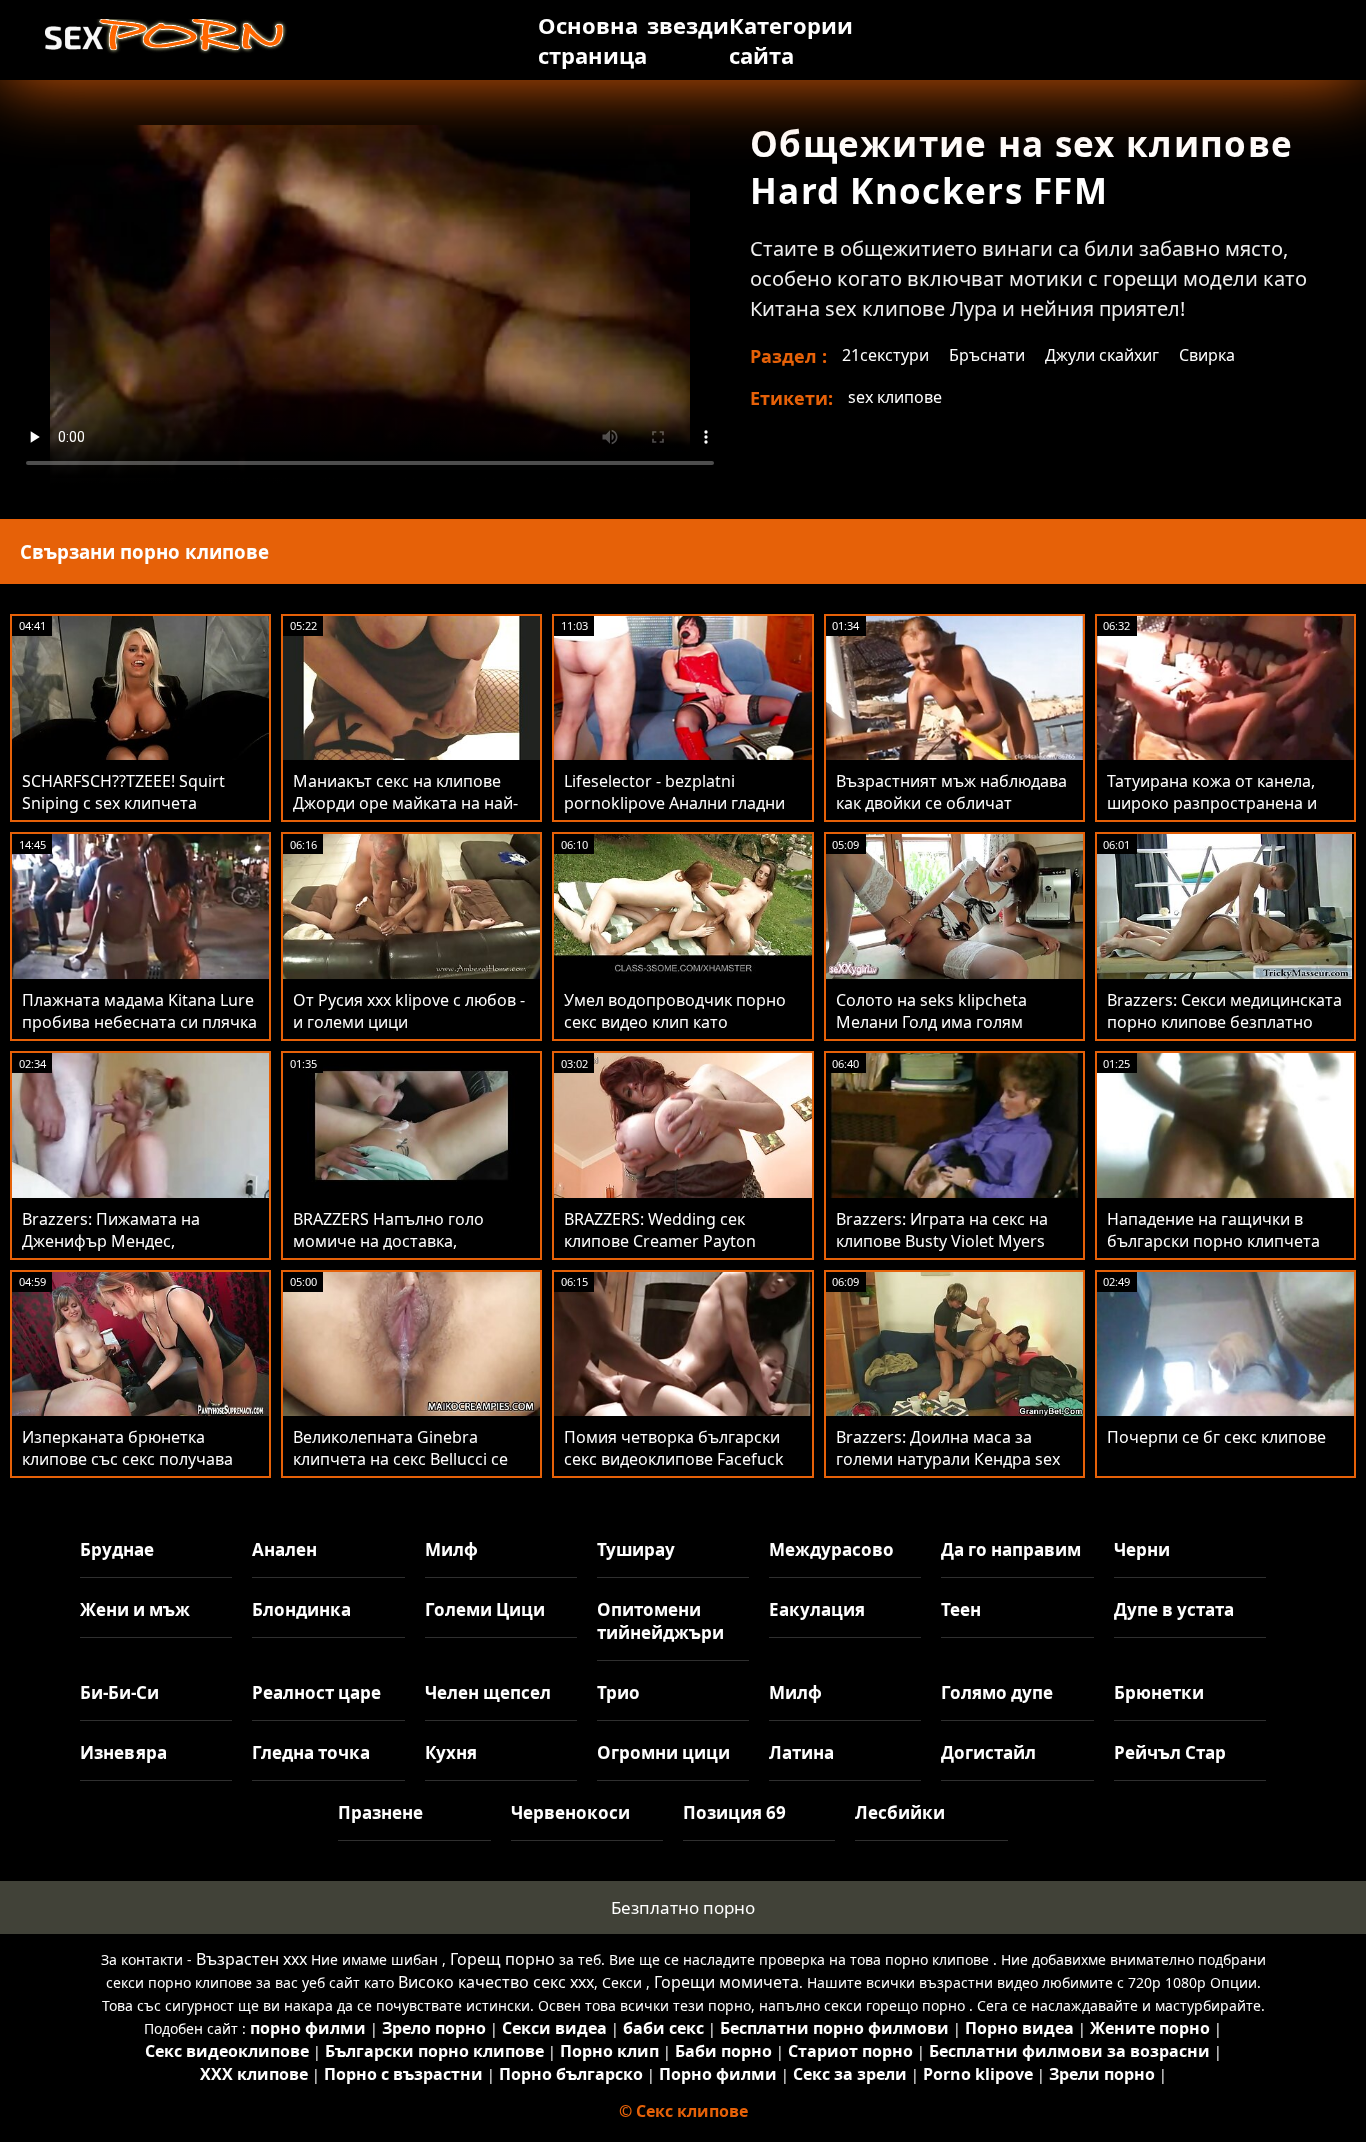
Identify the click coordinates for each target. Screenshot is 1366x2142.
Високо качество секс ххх (496, 1982)
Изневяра (123, 1752)
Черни (1142, 1549)
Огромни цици (663, 1752)
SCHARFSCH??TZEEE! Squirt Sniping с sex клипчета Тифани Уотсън (123, 803)
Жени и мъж (135, 1609)
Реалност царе (316, 1692)
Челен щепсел (488, 1692)
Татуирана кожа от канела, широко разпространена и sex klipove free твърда (1212, 803)
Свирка (1207, 355)
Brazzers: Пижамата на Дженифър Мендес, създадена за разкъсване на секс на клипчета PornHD (132, 1252)
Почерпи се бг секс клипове (1216, 1437)
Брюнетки (1159, 1692)
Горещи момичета (726, 1982)
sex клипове (895, 397)
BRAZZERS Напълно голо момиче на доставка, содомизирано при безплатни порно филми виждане (411, 1252)
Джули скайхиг (1102, 355)
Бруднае (117, 1549)
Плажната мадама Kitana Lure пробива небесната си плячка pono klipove (139, 1022)
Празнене (380, 1812)
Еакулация (817, 1609)
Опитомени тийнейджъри (660, 1621)
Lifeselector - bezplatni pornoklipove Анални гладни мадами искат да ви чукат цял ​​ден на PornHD (682, 814)
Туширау (636, 1549)
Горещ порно (502, 1959)
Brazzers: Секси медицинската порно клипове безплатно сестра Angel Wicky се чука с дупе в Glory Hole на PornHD (1224, 1033)
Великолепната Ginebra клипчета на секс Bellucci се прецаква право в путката (400, 1459)
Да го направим (1011, 1549)
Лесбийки (900, 1812)
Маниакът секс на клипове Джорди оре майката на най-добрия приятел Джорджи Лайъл (405, 814)
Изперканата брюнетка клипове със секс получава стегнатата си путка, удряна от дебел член (130, 1470)
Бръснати (987, 355)
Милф (451, 1549)
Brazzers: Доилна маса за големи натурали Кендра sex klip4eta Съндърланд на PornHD (948, 1470)
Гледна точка (311, 1752)
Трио (618, 1692)
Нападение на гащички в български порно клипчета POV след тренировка (1213, 1241)
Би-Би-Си (119, 1692)
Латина (801, 1752)
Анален (284, 1549)
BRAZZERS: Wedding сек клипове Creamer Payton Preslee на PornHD (660, 1241)
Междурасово (831, 1549)
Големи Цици (485, 1609)
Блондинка (301, 1609)
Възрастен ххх (251, 1959)
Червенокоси (570, 1812)
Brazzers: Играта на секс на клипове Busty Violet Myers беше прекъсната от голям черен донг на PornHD (942, 1252)
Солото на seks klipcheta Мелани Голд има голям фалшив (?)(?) (931, 1022)
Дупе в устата (1174, 1609)
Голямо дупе (997, 1692)
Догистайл (988, 1752)
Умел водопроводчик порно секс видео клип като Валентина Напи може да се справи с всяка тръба (675, 1033)
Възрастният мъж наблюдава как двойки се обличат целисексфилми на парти (951, 803)
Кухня (451, 1752)
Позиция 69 (734, 1812)
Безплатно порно (683, 1907)
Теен (961, 1609)
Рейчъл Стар (1170, 1752)
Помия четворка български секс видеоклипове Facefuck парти (674, 1459)
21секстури (885, 355)
